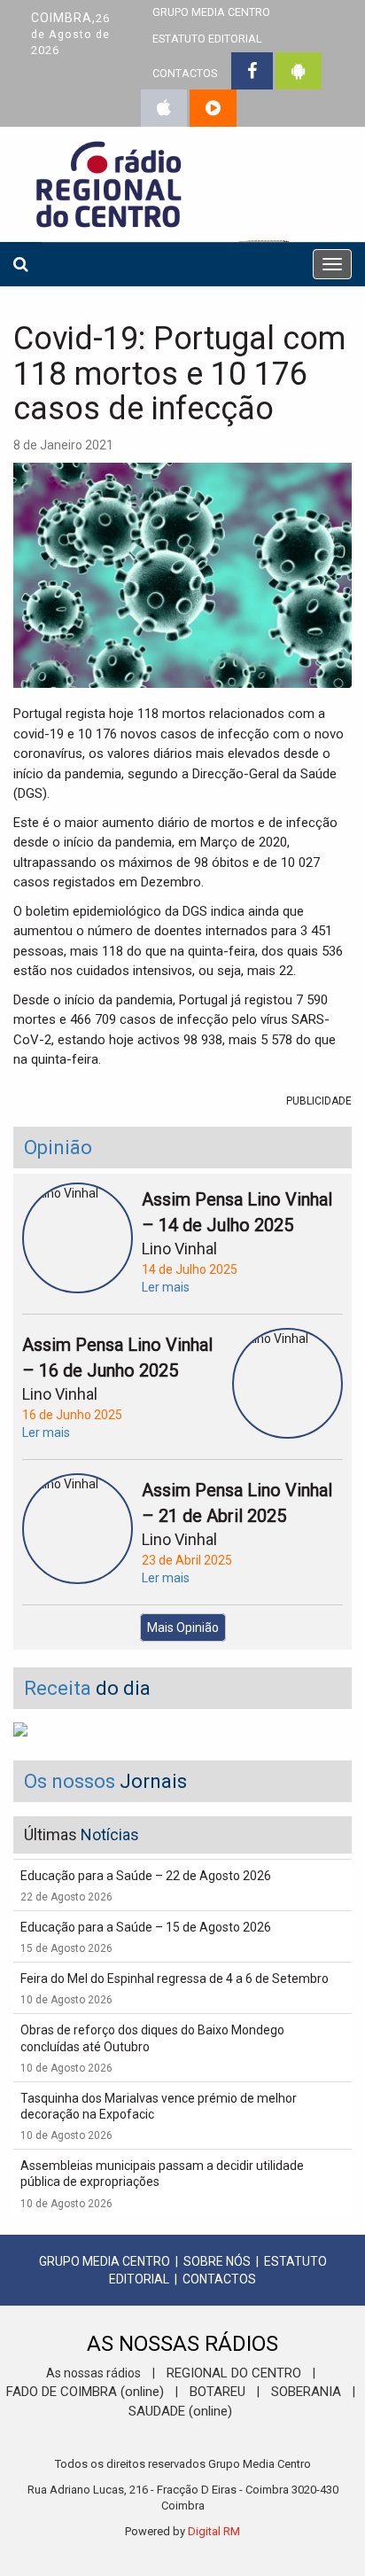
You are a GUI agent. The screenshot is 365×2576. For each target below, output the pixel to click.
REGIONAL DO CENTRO (234, 2373)
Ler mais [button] (166, 1287)
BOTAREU (217, 2392)
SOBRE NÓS (217, 2261)
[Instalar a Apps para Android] (299, 71)
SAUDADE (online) (180, 2411)
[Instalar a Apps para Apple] (164, 108)
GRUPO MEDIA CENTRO (105, 2261)
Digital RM (214, 2531)
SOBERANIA (306, 2392)
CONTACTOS (185, 73)
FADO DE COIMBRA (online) (85, 2392)
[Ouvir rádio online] (213, 108)
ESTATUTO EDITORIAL (207, 39)
